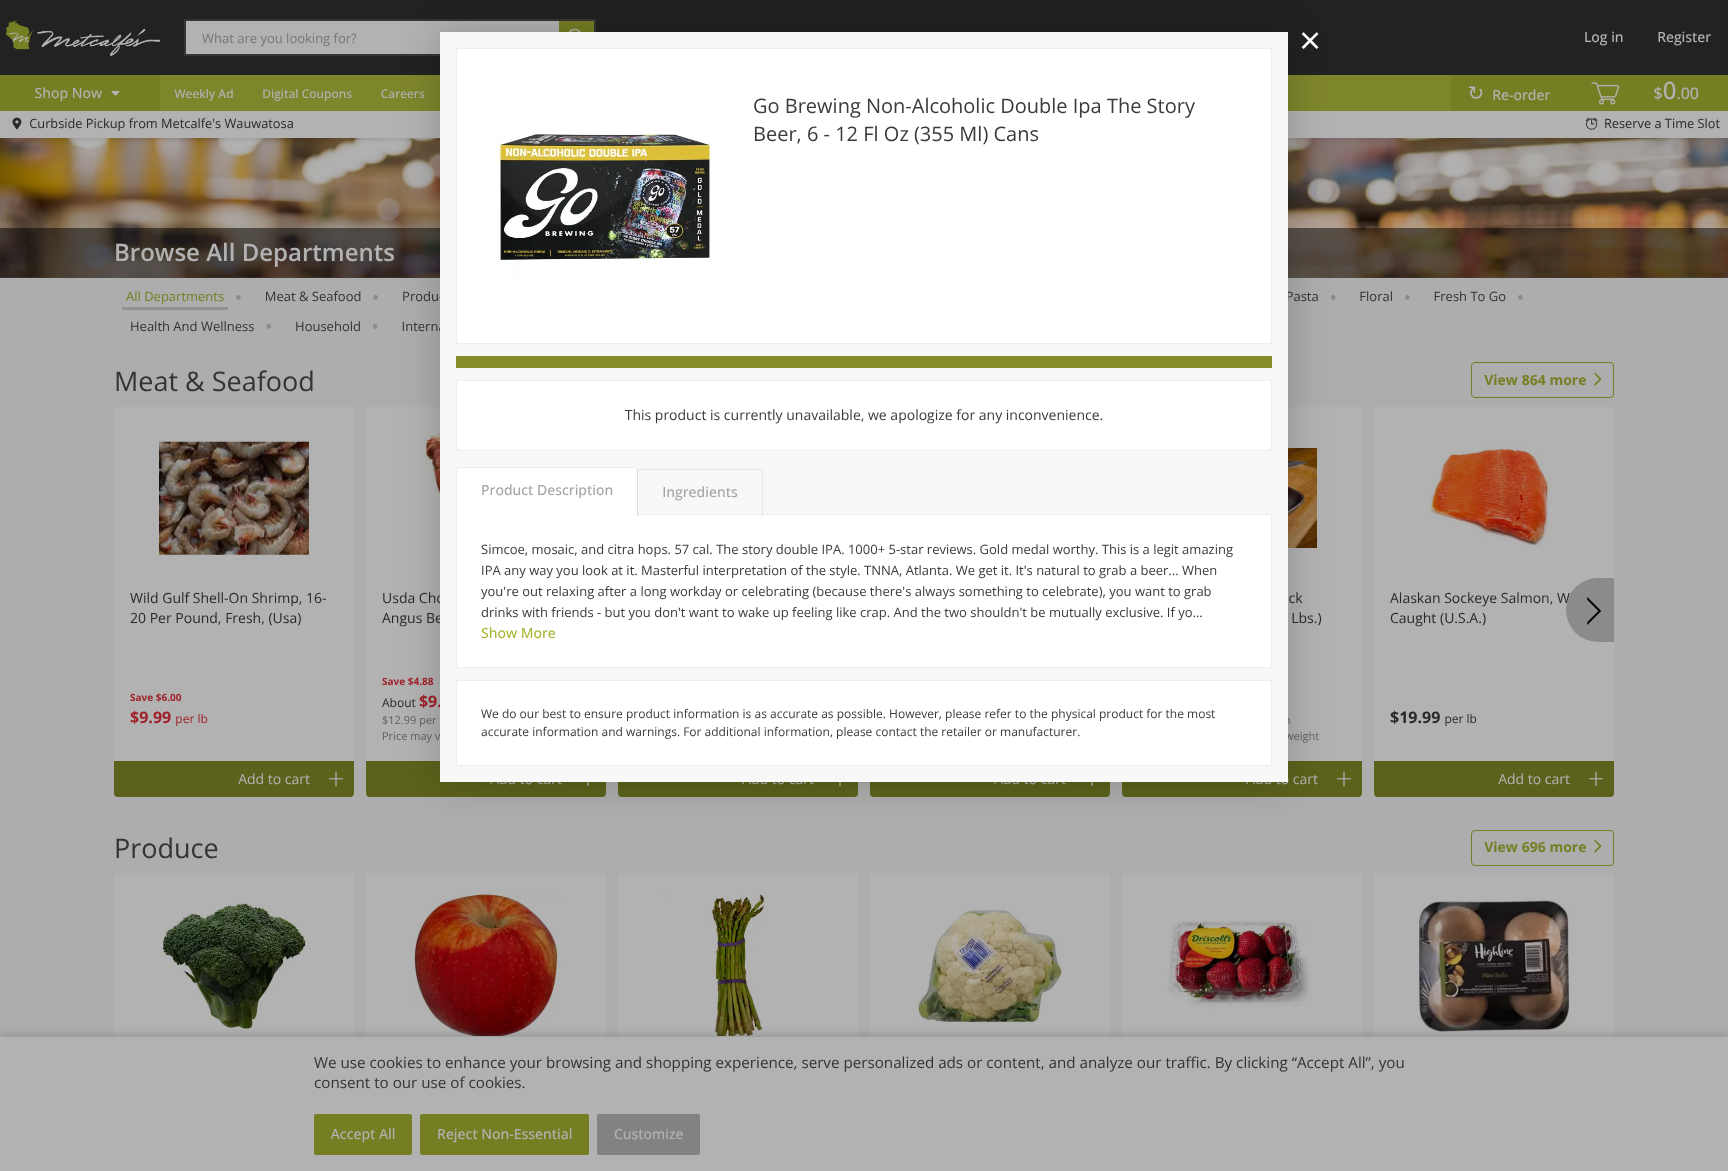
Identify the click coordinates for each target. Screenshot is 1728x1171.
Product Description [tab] (547, 490)
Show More (518, 633)
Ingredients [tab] (699, 492)
